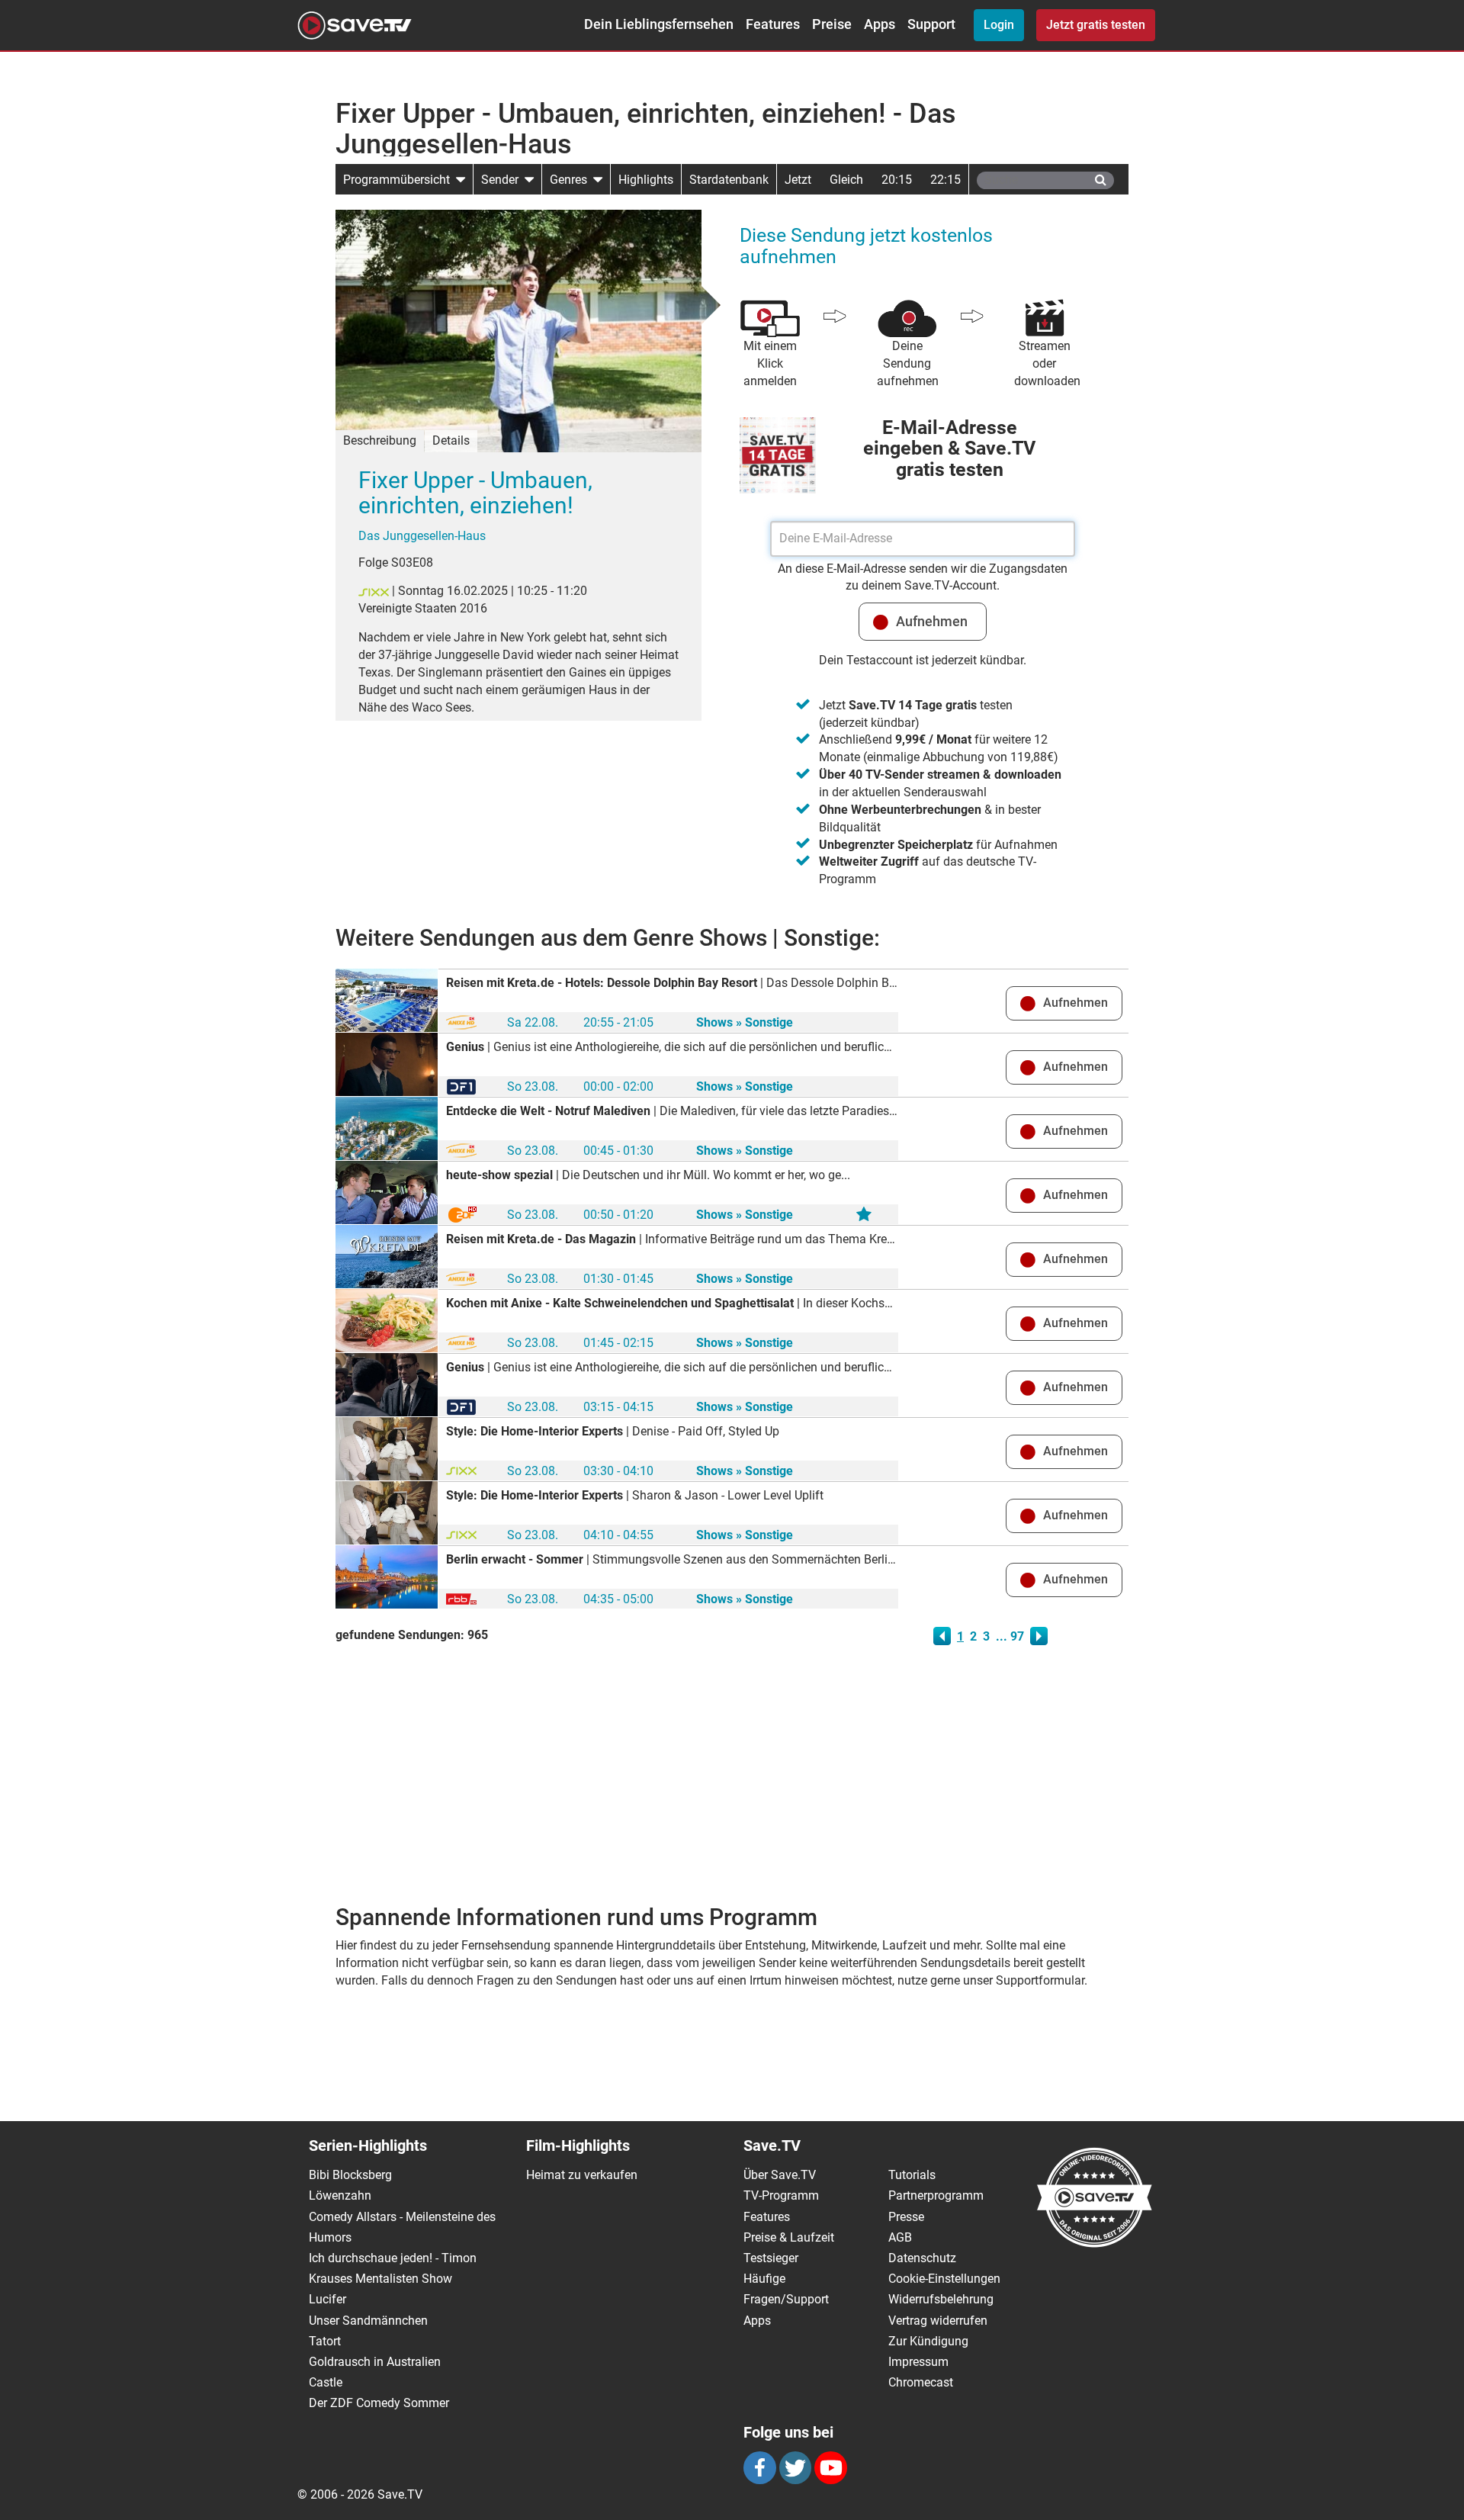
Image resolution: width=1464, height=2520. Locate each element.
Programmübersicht (400, 180)
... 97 (1010, 1636)
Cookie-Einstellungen (944, 2279)
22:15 (945, 180)
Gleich (846, 180)
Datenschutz (922, 2258)
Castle (326, 2382)
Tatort (325, 2341)
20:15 (897, 180)
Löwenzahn (340, 2195)
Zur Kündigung (928, 2341)
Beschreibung (380, 440)
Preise (832, 24)
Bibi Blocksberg (350, 2175)
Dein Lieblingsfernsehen (659, 24)
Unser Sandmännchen (368, 2321)
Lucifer (327, 2299)
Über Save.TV (780, 2175)
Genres (571, 180)
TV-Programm (781, 2195)
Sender (503, 180)
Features (773, 24)
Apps (880, 24)
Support (931, 24)
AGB (900, 2237)
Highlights (646, 180)
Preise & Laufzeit (789, 2237)
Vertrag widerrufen (938, 2321)
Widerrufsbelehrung (941, 2299)
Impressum (918, 2362)
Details (451, 440)
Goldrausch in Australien (375, 2362)
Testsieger (771, 2258)
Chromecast (921, 2382)
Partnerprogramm (936, 2195)
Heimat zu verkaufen (582, 2175)
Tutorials (912, 2175)
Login (999, 25)
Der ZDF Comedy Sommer (379, 2403)
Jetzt (798, 180)
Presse (906, 2217)
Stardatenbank (729, 180)
